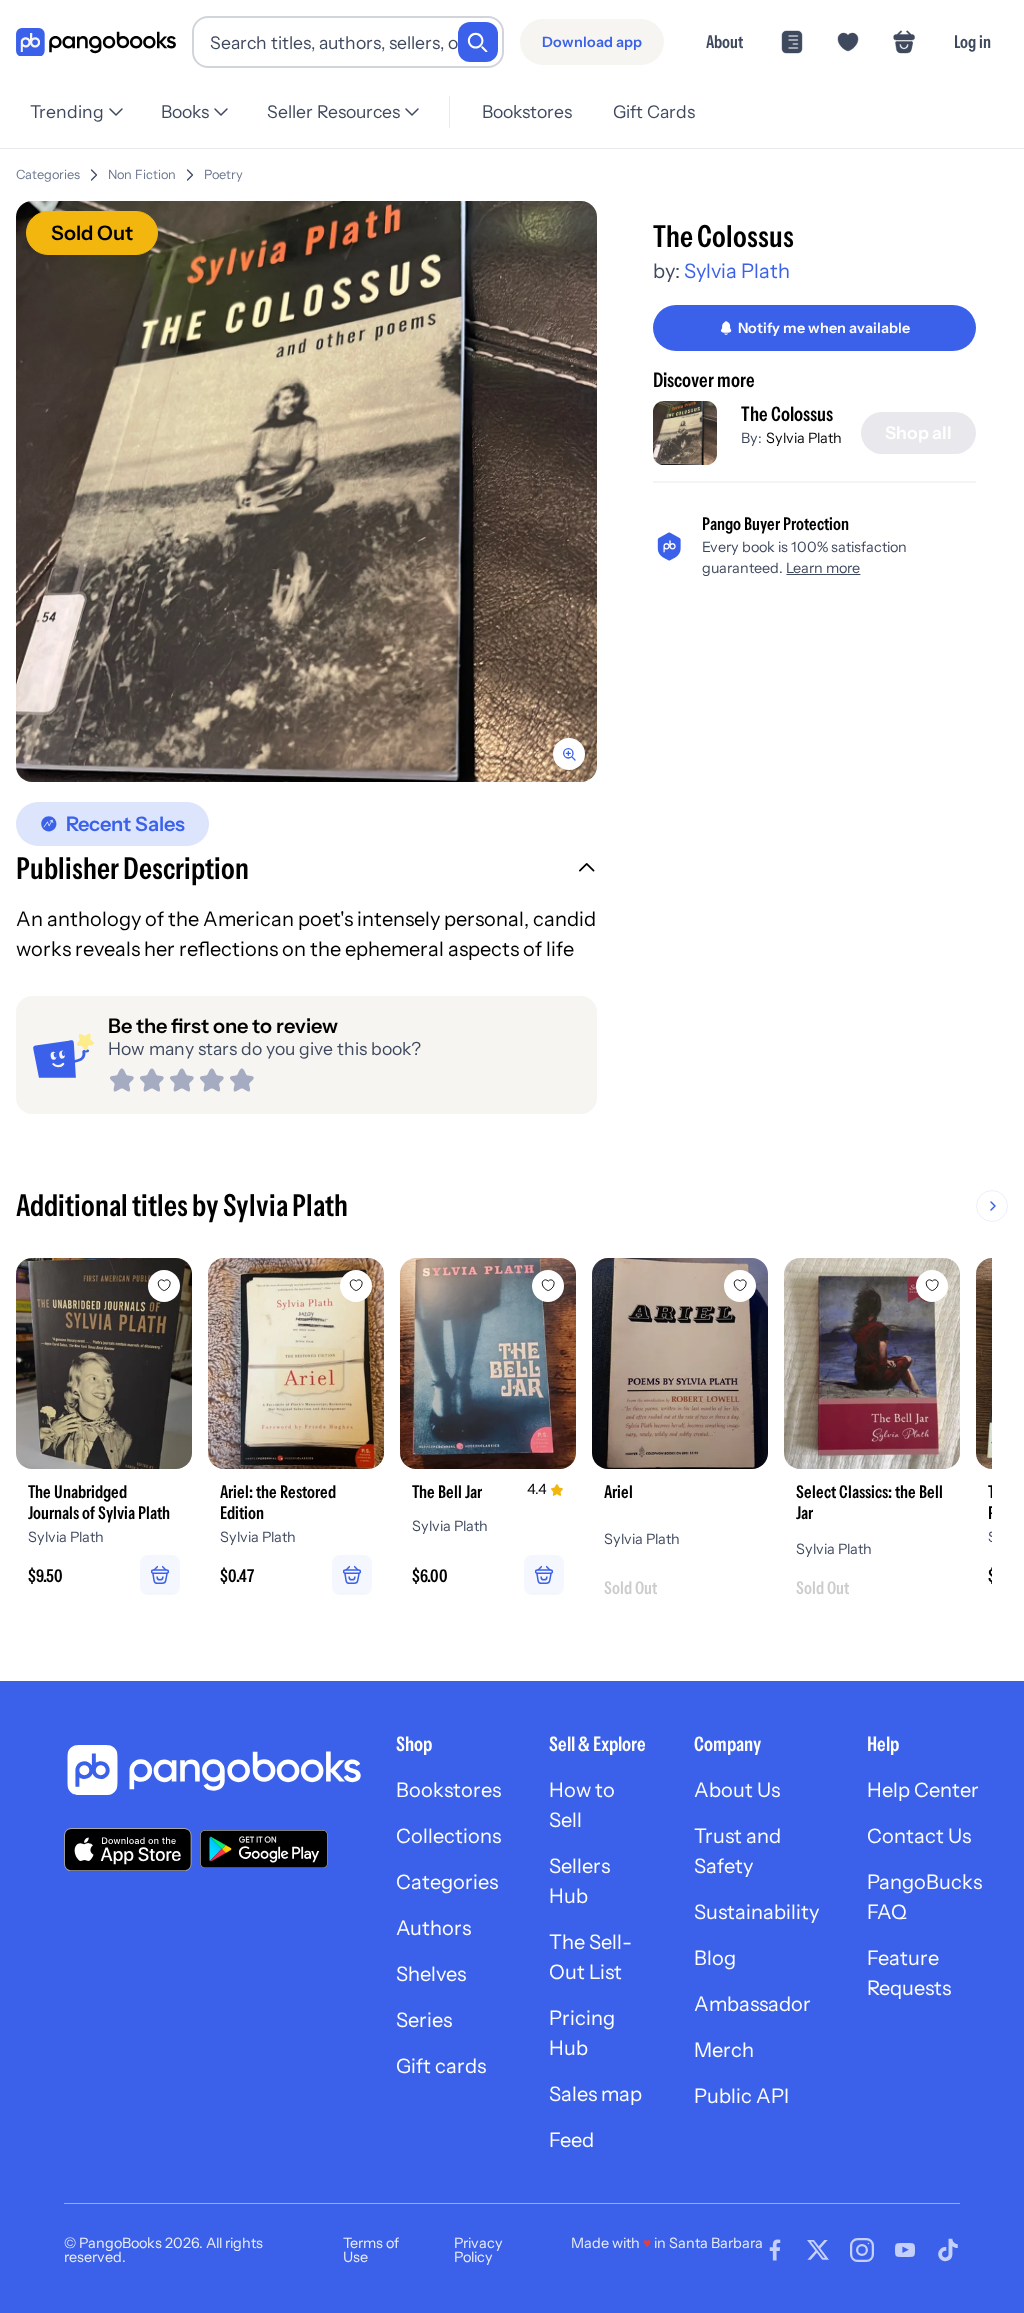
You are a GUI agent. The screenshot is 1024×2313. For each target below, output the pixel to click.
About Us (737, 1790)
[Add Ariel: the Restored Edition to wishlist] (356, 1286)
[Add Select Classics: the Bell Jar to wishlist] (932, 1286)
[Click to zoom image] (306, 491)
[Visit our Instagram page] (862, 2250)
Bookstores (527, 111)
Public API (741, 2096)
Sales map (595, 2094)
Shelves (431, 1974)
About (724, 41)
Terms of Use (371, 2250)
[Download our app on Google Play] (264, 1849)
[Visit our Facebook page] (775, 2250)
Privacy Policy (478, 2250)
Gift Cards (654, 111)
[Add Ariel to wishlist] (740, 1286)
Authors (433, 1928)
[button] (306, 871)
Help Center (923, 1790)
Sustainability (756, 1912)
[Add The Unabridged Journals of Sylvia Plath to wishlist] (164, 1286)
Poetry (223, 174)
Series (424, 2020)
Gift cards (441, 2066)
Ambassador (752, 2004)
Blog (715, 1958)
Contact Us (919, 1836)
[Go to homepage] (96, 42)
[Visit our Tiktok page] (948, 2250)
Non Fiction (142, 174)
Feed (571, 2140)
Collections (448, 1836)
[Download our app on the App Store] (128, 1849)
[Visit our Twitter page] (818, 2250)
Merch (724, 2050)
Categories (48, 174)
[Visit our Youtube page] (905, 2250)
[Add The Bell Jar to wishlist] (548, 1286)
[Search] (478, 42)
